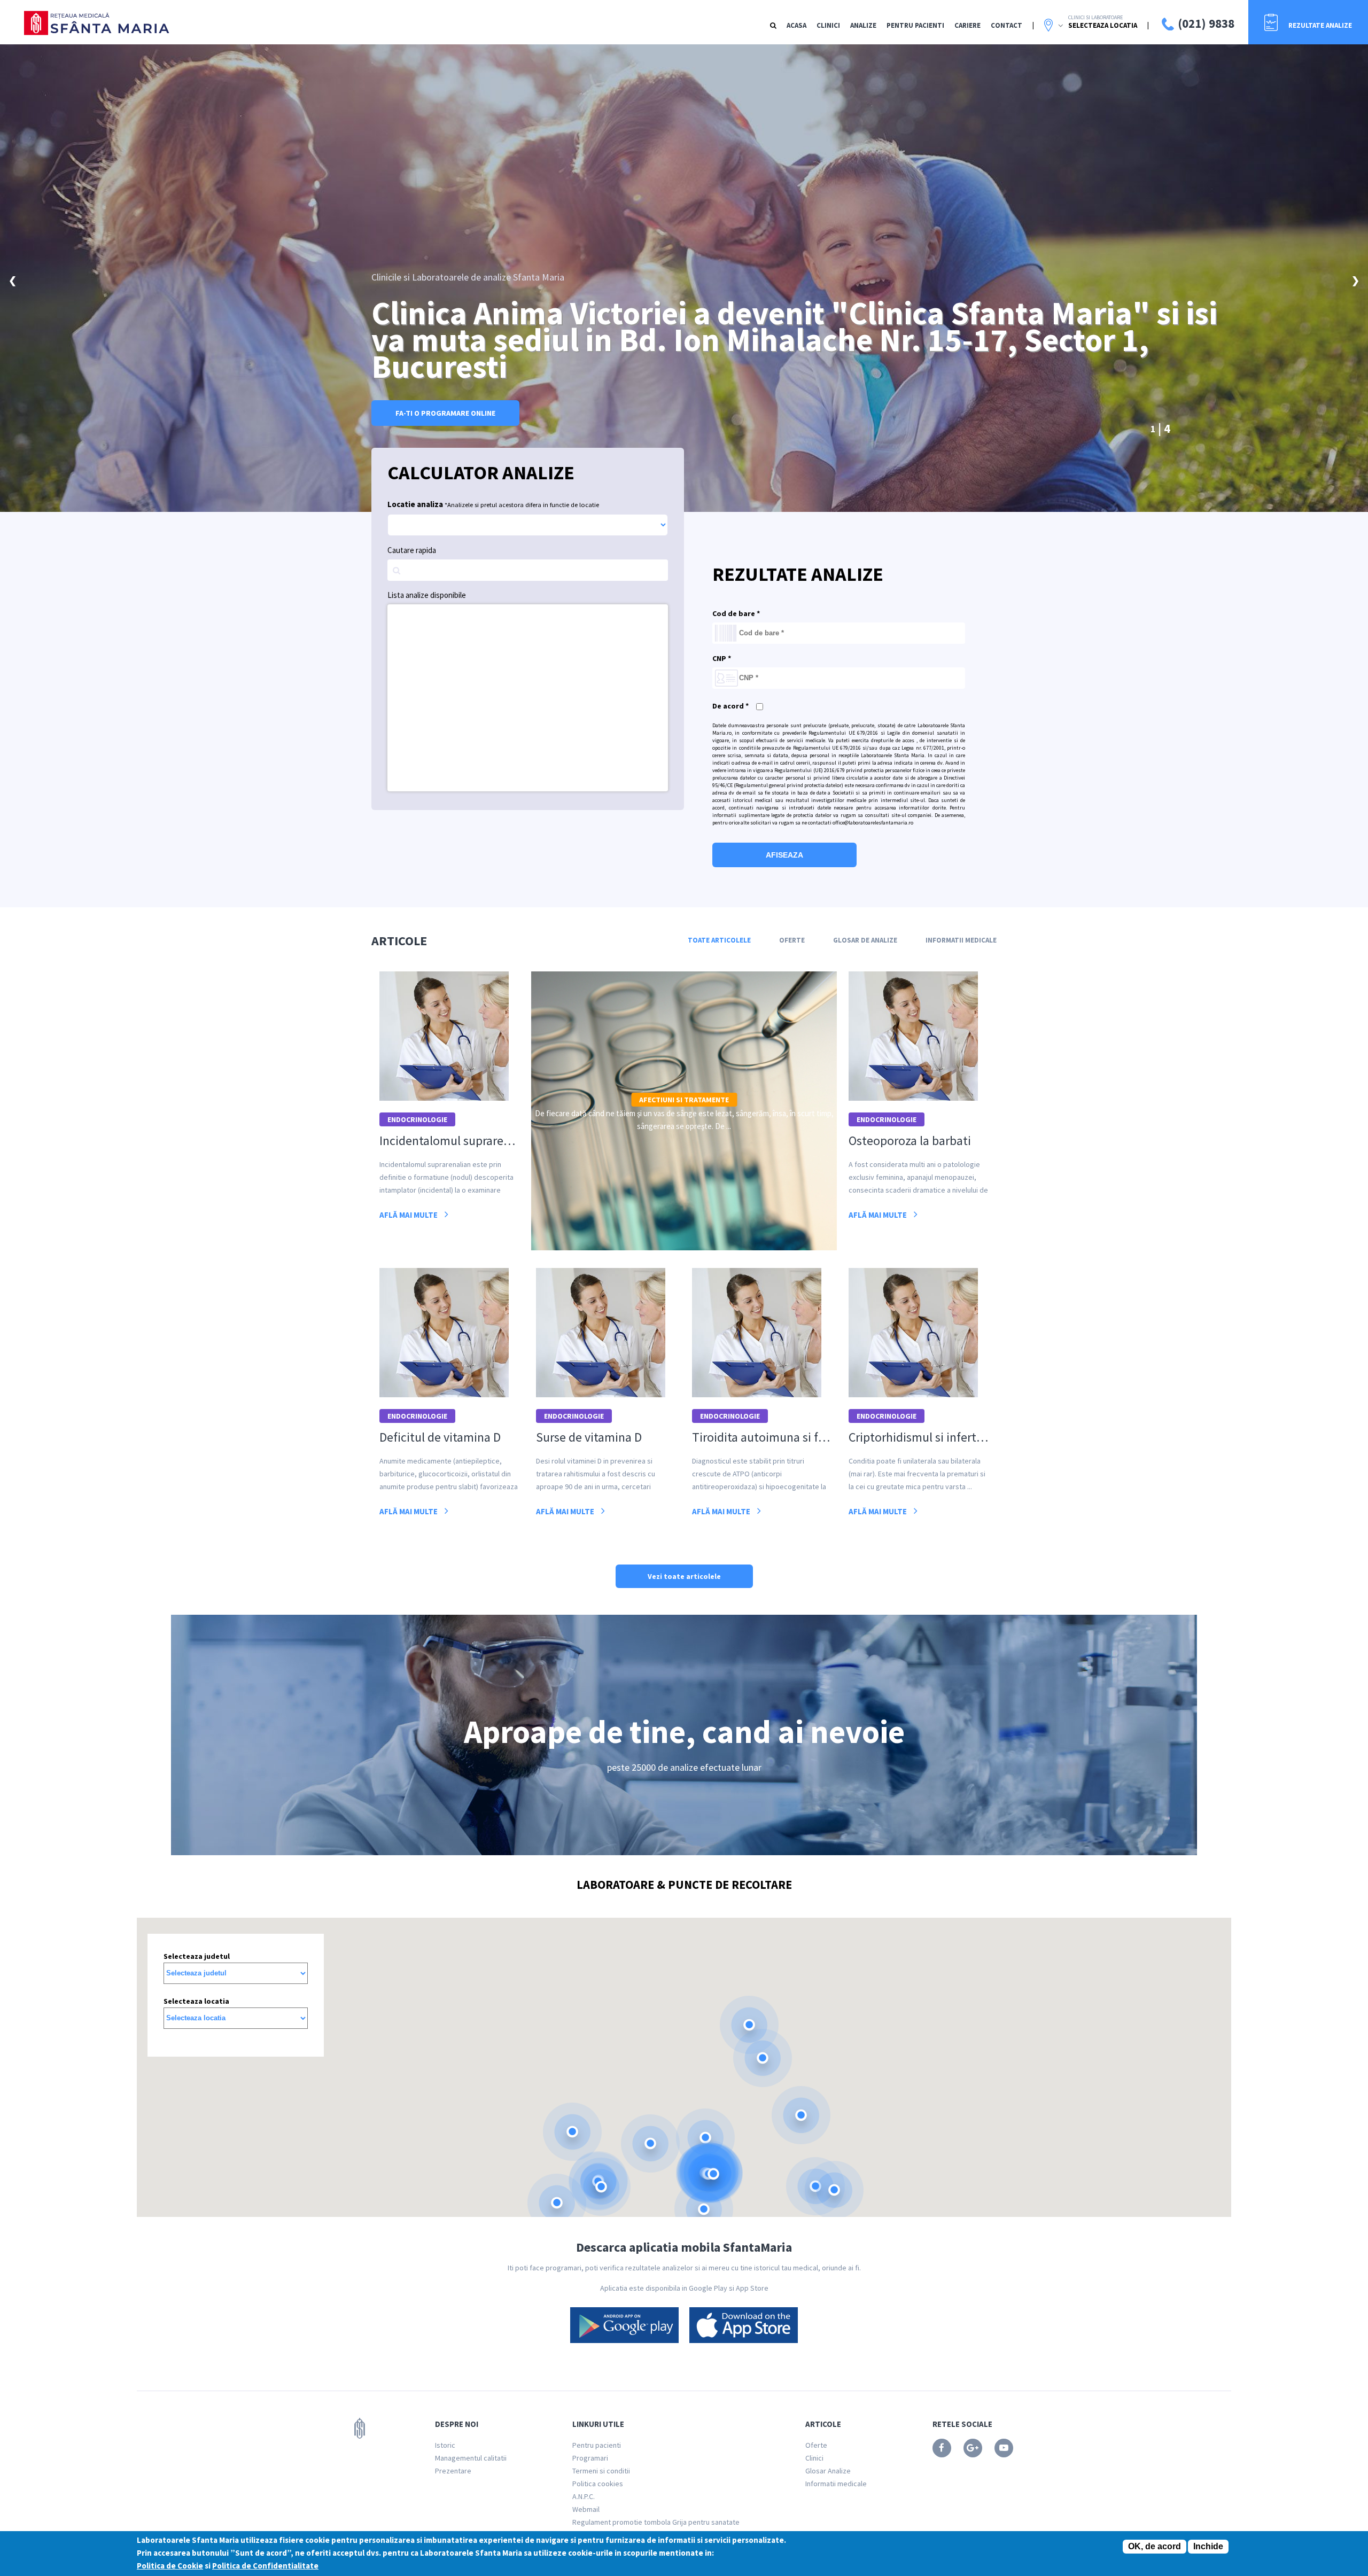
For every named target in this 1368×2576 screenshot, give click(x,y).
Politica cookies (598, 2484)
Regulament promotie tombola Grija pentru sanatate (656, 2522)
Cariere (967, 25)
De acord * (730, 706)
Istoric (445, 2445)
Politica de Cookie (170, 2566)
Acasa (796, 25)
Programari (590, 2458)
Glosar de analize (865, 940)
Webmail (586, 2509)
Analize (863, 25)
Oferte (792, 940)
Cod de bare (736, 613)
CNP (722, 658)
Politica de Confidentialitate (265, 2566)
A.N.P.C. (584, 2496)
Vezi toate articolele (684, 1576)
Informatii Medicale (961, 940)
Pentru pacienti (597, 2445)
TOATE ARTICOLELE (719, 940)
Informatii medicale (836, 2484)
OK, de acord (1155, 2546)
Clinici (828, 25)
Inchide (1208, 2546)
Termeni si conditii (601, 2471)
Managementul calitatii (471, 2458)
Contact (1006, 25)
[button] (749, 2025)
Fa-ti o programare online (445, 413)
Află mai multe (409, 1215)
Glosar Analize (828, 2471)
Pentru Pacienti (915, 25)
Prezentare (453, 2471)
